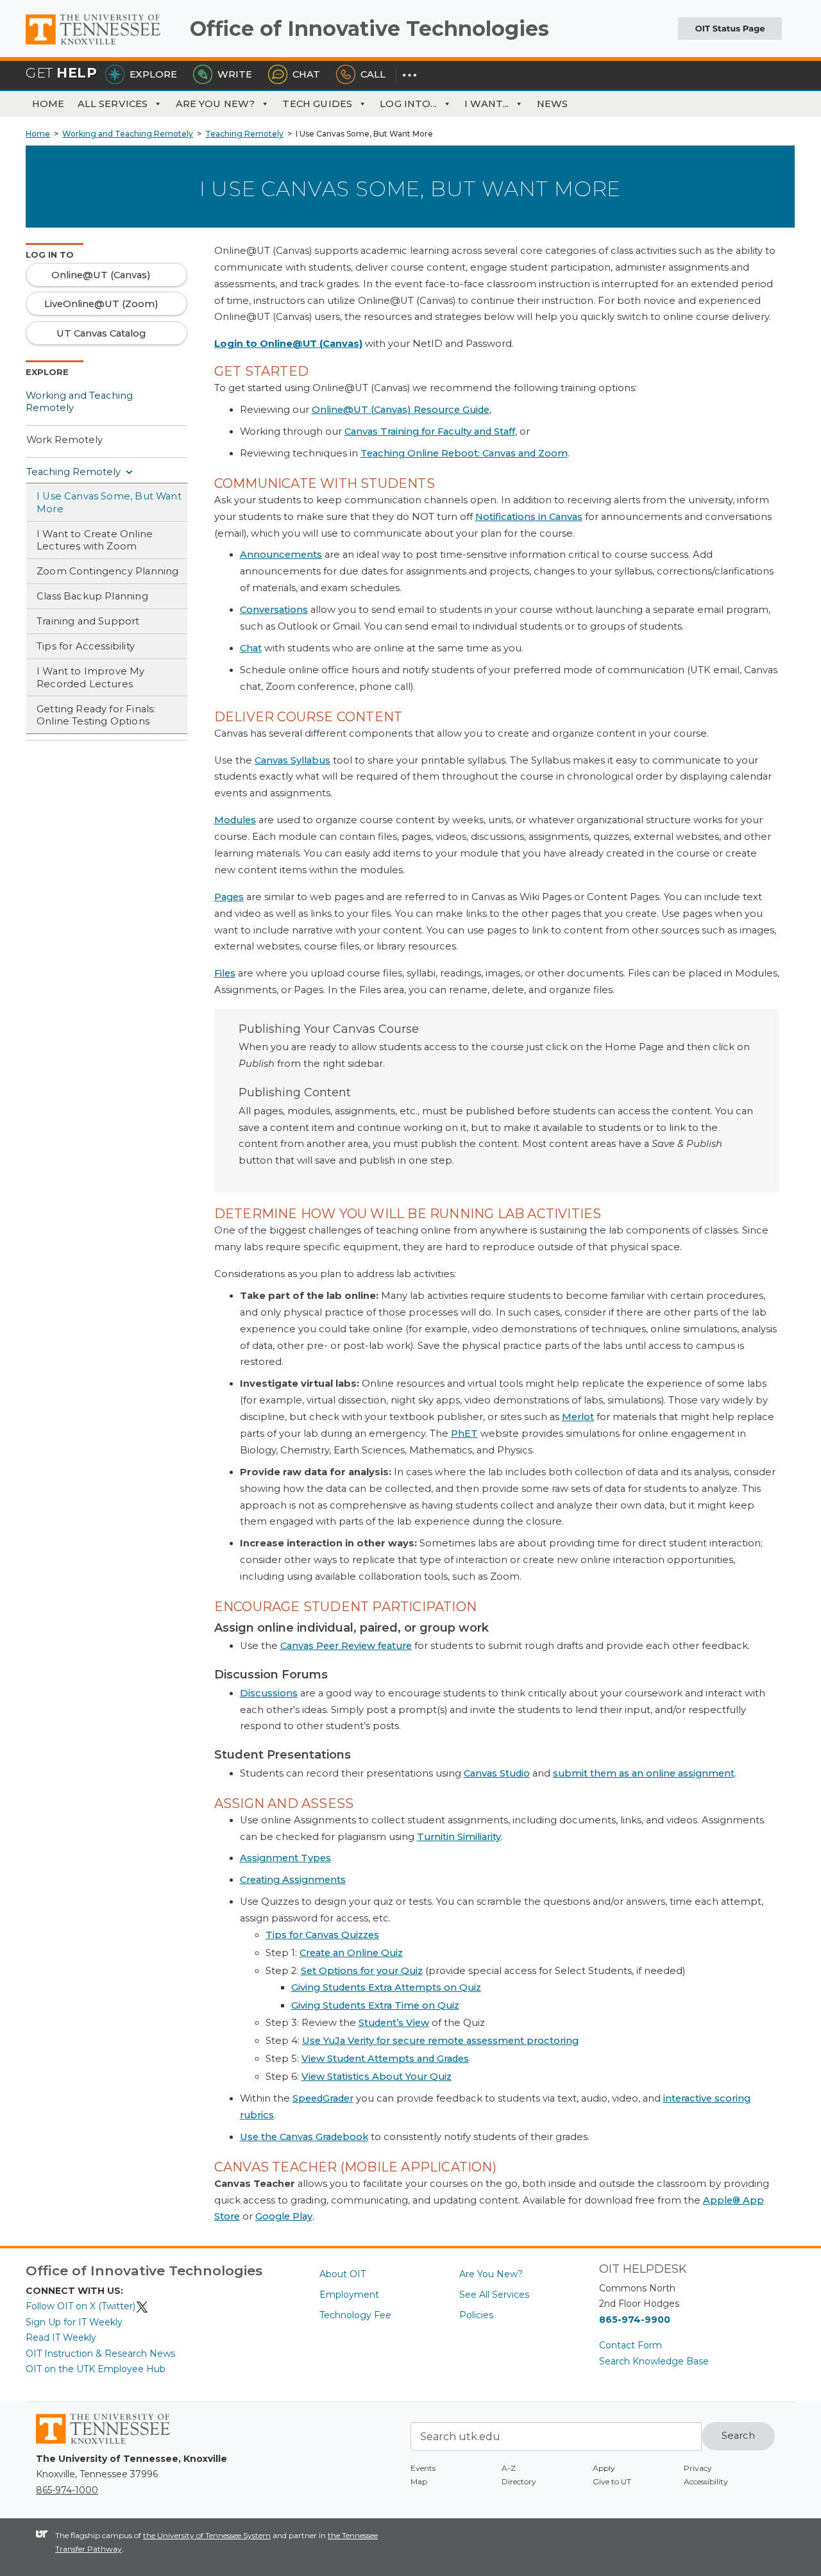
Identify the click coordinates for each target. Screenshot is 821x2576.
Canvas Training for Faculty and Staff (430, 431)
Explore (153, 74)
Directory (519, 2481)
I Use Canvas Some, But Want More (109, 503)
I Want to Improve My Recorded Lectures (91, 678)
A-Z (509, 2468)
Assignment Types (285, 1858)
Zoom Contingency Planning (107, 571)
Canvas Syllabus (292, 760)
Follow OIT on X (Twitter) (80, 2306)
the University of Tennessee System (207, 2535)
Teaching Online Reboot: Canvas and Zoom (464, 453)
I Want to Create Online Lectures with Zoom (95, 540)
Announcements (281, 555)
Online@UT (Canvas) (101, 275)
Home (48, 104)
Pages (229, 897)
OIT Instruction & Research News (100, 2354)
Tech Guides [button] (317, 104)
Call (373, 74)
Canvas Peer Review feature (346, 1646)
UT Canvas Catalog (101, 333)
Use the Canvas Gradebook (304, 2137)
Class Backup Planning (92, 596)
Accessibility (706, 2481)
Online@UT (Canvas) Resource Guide (401, 410)
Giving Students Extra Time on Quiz (375, 2005)
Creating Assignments (293, 1880)
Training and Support (88, 621)
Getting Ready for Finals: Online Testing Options (96, 715)
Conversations (274, 610)
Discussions (269, 1693)
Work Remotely (64, 440)
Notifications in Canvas (529, 517)
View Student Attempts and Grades (385, 2059)
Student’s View (394, 2023)
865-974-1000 (67, 2490)
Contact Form (631, 2345)
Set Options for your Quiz (362, 1971)
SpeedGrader (323, 2098)
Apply (604, 2468)
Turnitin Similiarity (459, 1837)
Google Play (284, 2216)
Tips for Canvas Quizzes (322, 1935)
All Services (113, 104)
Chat (306, 74)
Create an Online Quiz (351, 1953)
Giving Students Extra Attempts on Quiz (386, 1987)
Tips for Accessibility (86, 646)
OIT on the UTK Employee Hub (96, 2369)
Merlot (578, 1417)
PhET (464, 1434)
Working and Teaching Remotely (79, 402)
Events (423, 2468)
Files (225, 973)
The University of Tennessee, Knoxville (103, 45)
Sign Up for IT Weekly (74, 2322)
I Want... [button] (487, 104)
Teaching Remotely (73, 472)
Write (235, 74)
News (553, 104)
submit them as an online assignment (644, 1773)
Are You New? (216, 104)
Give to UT (612, 2481)
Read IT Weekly (61, 2338)
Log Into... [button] (408, 104)
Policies (476, 2315)
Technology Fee (355, 2315)
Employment (349, 2295)
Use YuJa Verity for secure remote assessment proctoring (440, 2041)
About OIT (343, 2274)
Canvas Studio (497, 1773)
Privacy (698, 2468)
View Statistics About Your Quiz (377, 2077)
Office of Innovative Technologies (369, 29)
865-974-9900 (635, 2320)
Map (419, 2481)
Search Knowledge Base (654, 2361)
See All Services (494, 2295)
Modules (235, 820)
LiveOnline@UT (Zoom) (101, 304)
